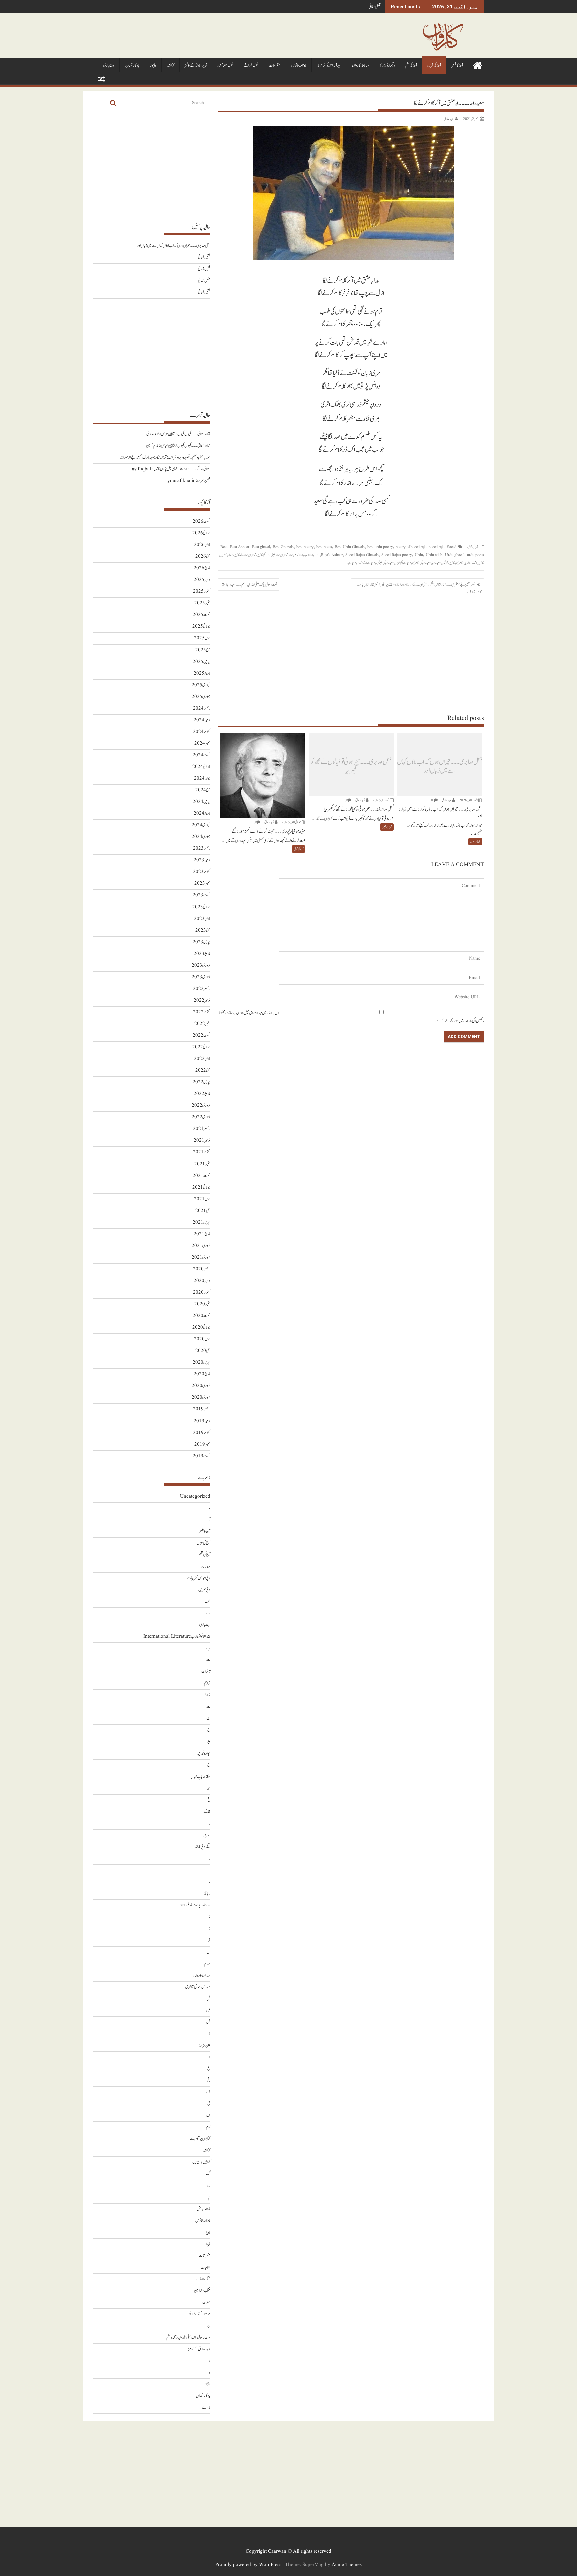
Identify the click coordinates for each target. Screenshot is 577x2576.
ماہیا (208, 2232)
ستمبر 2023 (202, 884)
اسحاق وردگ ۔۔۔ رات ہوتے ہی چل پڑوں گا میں (182, 469)
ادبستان (206, 1567)
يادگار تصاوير (132, 66)
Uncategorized (195, 1496)
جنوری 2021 (201, 1257)
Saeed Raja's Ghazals (362, 555)
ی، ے (206, 2408)
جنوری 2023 (201, 977)
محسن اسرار (204, 481)
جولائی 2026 (201, 533)
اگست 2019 (202, 1456)
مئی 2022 (203, 1071)
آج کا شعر (457, 66)
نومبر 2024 (202, 720)
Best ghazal (261, 547)
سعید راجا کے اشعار (366, 563)
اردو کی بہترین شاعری (259, 555)
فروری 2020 (201, 1386)
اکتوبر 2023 (202, 872)
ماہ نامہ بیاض (204, 2209)
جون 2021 (202, 1199)
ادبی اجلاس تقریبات (199, 1578)
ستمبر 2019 (202, 1444)
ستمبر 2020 (202, 1304)
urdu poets (475, 555)
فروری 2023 (201, 965)
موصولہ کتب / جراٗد (200, 2314)
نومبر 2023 (202, 860)
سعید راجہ (351, 563)
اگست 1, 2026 (381, 800)
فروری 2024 (201, 825)
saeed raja (437, 547)
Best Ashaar (240, 547)
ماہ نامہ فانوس (299, 66)
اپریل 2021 (202, 1222)
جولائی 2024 (201, 767)
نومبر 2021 (202, 1141)
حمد (209, 1788)
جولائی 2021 (201, 1187)
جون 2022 (202, 1059)
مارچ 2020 (202, 1374)
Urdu (419, 555)
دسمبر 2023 (202, 849)
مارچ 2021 (202, 1234)
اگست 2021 (202, 1176)
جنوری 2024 (201, 837)
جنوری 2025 (201, 697)
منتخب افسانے (251, 66)
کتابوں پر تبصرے (200, 2139)
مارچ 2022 (202, 1094)
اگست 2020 (202, 1316)
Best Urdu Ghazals (350, 547)
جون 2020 (202, 1339)
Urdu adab (434, 555)
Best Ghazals (283, 547)
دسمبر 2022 (202, 989)
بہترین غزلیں (449, 563)
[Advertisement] (351, 656)
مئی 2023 (203, 930)
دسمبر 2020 (202, 1269)
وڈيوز (153, 66)
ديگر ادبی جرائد (387, 66)
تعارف (206, 1695)
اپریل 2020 (202, 1363)
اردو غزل (275, 555)
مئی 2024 (203, 790)
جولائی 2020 (201, 1328)
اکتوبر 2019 (202, 1433)
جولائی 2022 (201, 1047)
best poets (324, 547)
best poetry (305, 547)
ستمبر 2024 (202, 743)
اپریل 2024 (202, 802)
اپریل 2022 (202, 1082)
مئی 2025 (203, 650)
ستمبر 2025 (202, 603)
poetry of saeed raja (411, 547)
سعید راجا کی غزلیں (385, 563)
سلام (207, 1964)
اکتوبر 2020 (202, 1293)
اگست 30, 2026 (468, 800)
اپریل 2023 (202, 942)
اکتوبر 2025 (202, 592)
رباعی (207, 1894)
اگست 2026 (202, 522)
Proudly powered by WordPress (248, 2565)
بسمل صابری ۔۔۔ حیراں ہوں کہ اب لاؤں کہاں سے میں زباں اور (440, 766)
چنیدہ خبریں (204, 1753)
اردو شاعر (298, 555)
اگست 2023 (202, 895)
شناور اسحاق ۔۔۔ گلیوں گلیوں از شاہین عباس (186, 434)
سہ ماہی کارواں (360, 66)
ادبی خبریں (204, 1590)
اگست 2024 (202, 755)
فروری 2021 (201, 1246)
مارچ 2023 (202, 954)
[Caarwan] (477, 65)
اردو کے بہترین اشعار (238, 555)
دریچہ (207, 1835)
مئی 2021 (203, 1211)
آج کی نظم (411, 66)
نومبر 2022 (202, 1000)
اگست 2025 (202, 615)
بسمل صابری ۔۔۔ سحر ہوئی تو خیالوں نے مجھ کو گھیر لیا (351, 766)
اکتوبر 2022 (202, 1012)
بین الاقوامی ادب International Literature (177, 1637)
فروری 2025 (201, 685)
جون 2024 (202, 779)
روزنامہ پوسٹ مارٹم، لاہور (195, 1905)
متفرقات (275, 66)
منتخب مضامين (226, 66)
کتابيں (170, 66)
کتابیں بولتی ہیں (201, 2162)
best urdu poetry (380, 547)
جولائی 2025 (201, 627)
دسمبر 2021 (202, 1129)
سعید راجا (436, 563)
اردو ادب (309, 555)
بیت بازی (109, 66)
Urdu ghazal (455, 555)
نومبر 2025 (202, 580)
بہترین (223, 555)
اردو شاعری (287, 555)
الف (208, 1602)
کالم (208, 2127)
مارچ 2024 (202, 814)
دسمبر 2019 (202, 1409)
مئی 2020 (203, 1351)
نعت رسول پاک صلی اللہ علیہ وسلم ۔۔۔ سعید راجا (252, 585)
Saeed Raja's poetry (397, 555)
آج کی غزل (434, 66)
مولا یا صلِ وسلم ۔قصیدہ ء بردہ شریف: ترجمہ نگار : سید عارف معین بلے (170, 457)
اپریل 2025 (202, 662)
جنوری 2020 (201, 1398)
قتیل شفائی (375, 7)
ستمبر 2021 (202, 1164)
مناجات (206, 2267)
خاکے (207, 1812)
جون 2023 (202, 919)
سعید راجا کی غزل (403, 563)
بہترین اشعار (478, 563)
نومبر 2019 (202, 1421)
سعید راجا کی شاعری (422, 563)
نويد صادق (449, 119)
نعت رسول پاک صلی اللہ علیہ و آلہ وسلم (188, 2338)
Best (224, 547)
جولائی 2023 (201, 907)
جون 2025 (202, 638)
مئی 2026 (203, 557)
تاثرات (206, 1672)
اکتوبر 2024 (202, 732)
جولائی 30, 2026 (291, 822)
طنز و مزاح (205, 2045)
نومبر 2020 (202, 1281)
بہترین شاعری (463, 563)
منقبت (206, 2302)
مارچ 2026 (202, 568)
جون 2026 (202, 545)
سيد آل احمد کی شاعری (329, 66)
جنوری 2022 (201, 1117)
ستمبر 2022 (202, 1024)
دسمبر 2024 (202, 708)
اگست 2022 (202, 1036)
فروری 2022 (201, 1106)
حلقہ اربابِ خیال (201, 1777)
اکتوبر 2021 (202, 1152)
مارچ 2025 (202, 673)
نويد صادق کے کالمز (196, 66)
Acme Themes (347, 2565)
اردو (316, 555)
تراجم (207, 1683)
